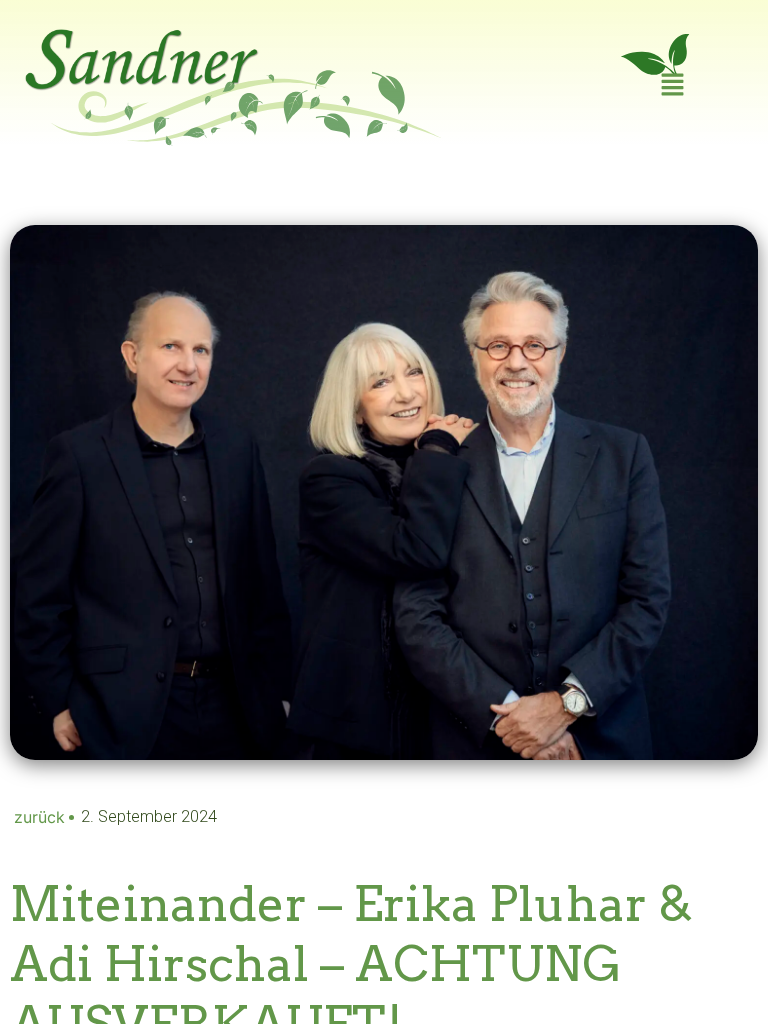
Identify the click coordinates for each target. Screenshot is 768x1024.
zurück (39, 817)
